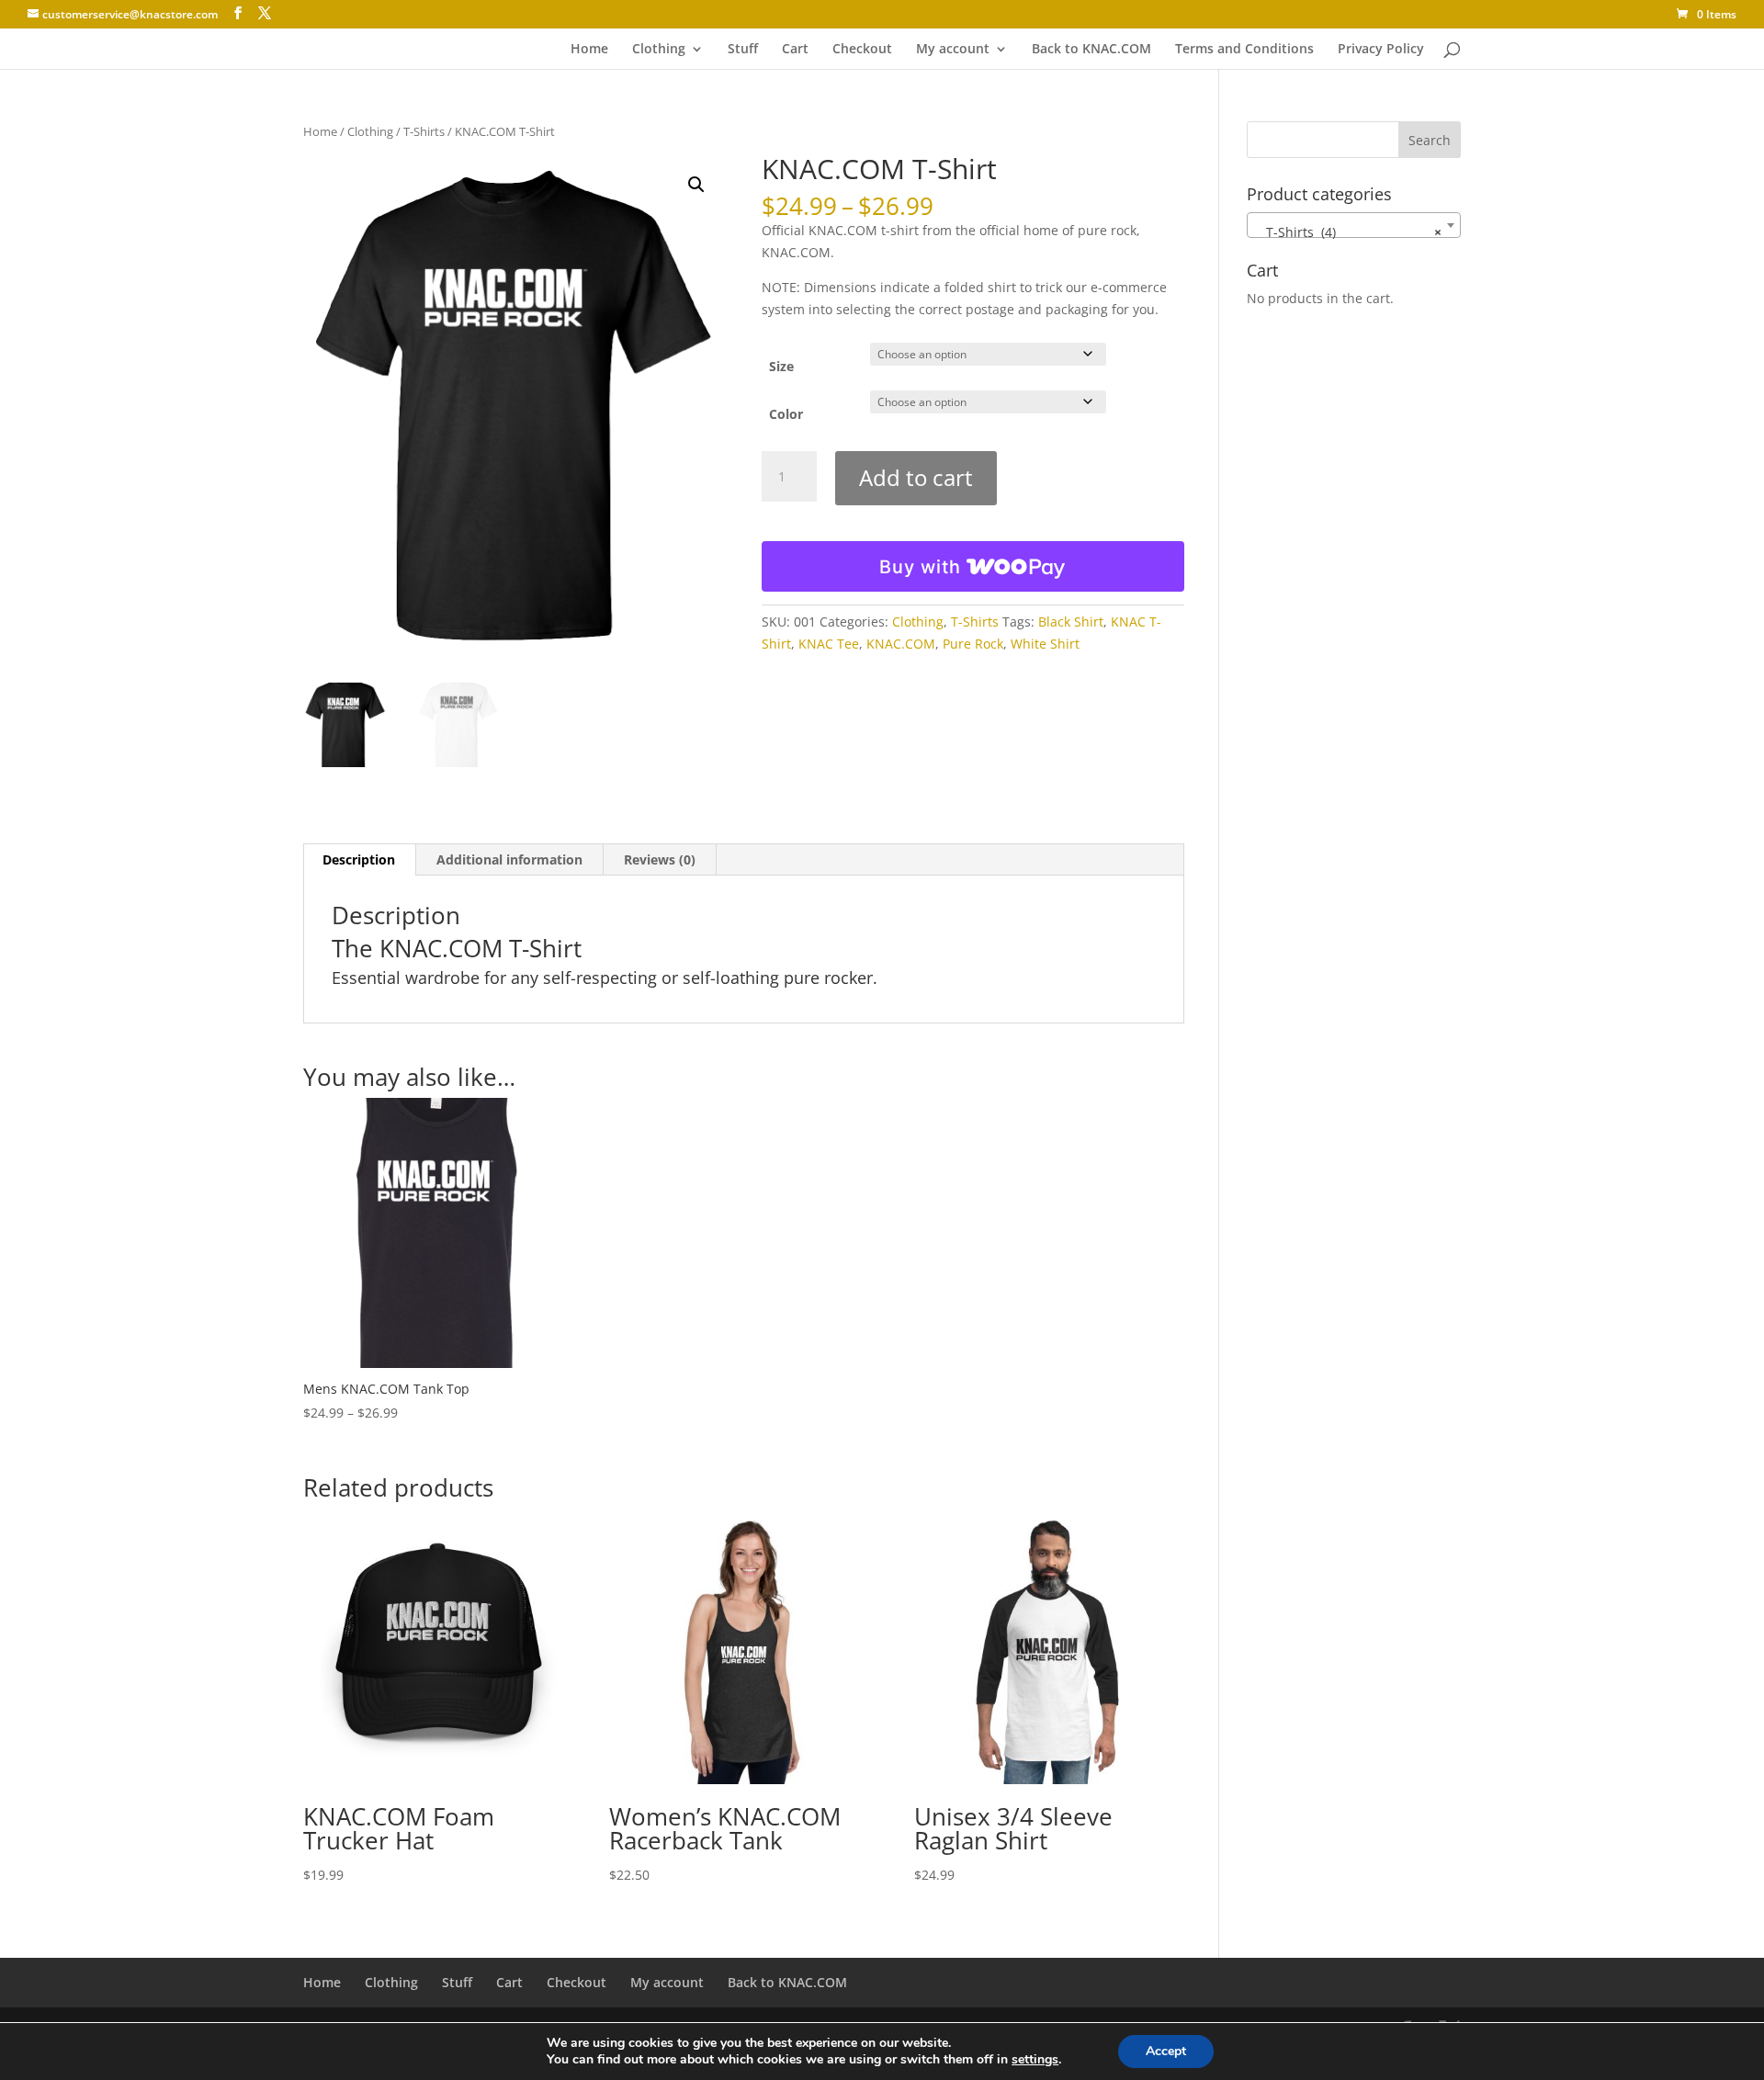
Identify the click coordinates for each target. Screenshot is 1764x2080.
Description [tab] (359, 859)
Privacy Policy (1381, 50)
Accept (1166, 2051)
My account (953, 50)
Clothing (659, 50)
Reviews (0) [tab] (660, 859)
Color (786, 414)
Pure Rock (973, 644)
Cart (795, 50)
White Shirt (1045, 644)
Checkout (862, 50)
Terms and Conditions (1244, 50)
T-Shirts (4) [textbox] (1348, 232)
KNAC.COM (901, 644)
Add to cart (916, 477)
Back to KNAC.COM (1091, 50)
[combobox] (1354, 225)
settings (1035, 2060)
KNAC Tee (829, 644)
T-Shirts (424, 131)
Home (589, 50)
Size (781, 366)
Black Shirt (1071, 622)
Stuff (743, 50)
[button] (696, 185)
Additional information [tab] (509, 859)
